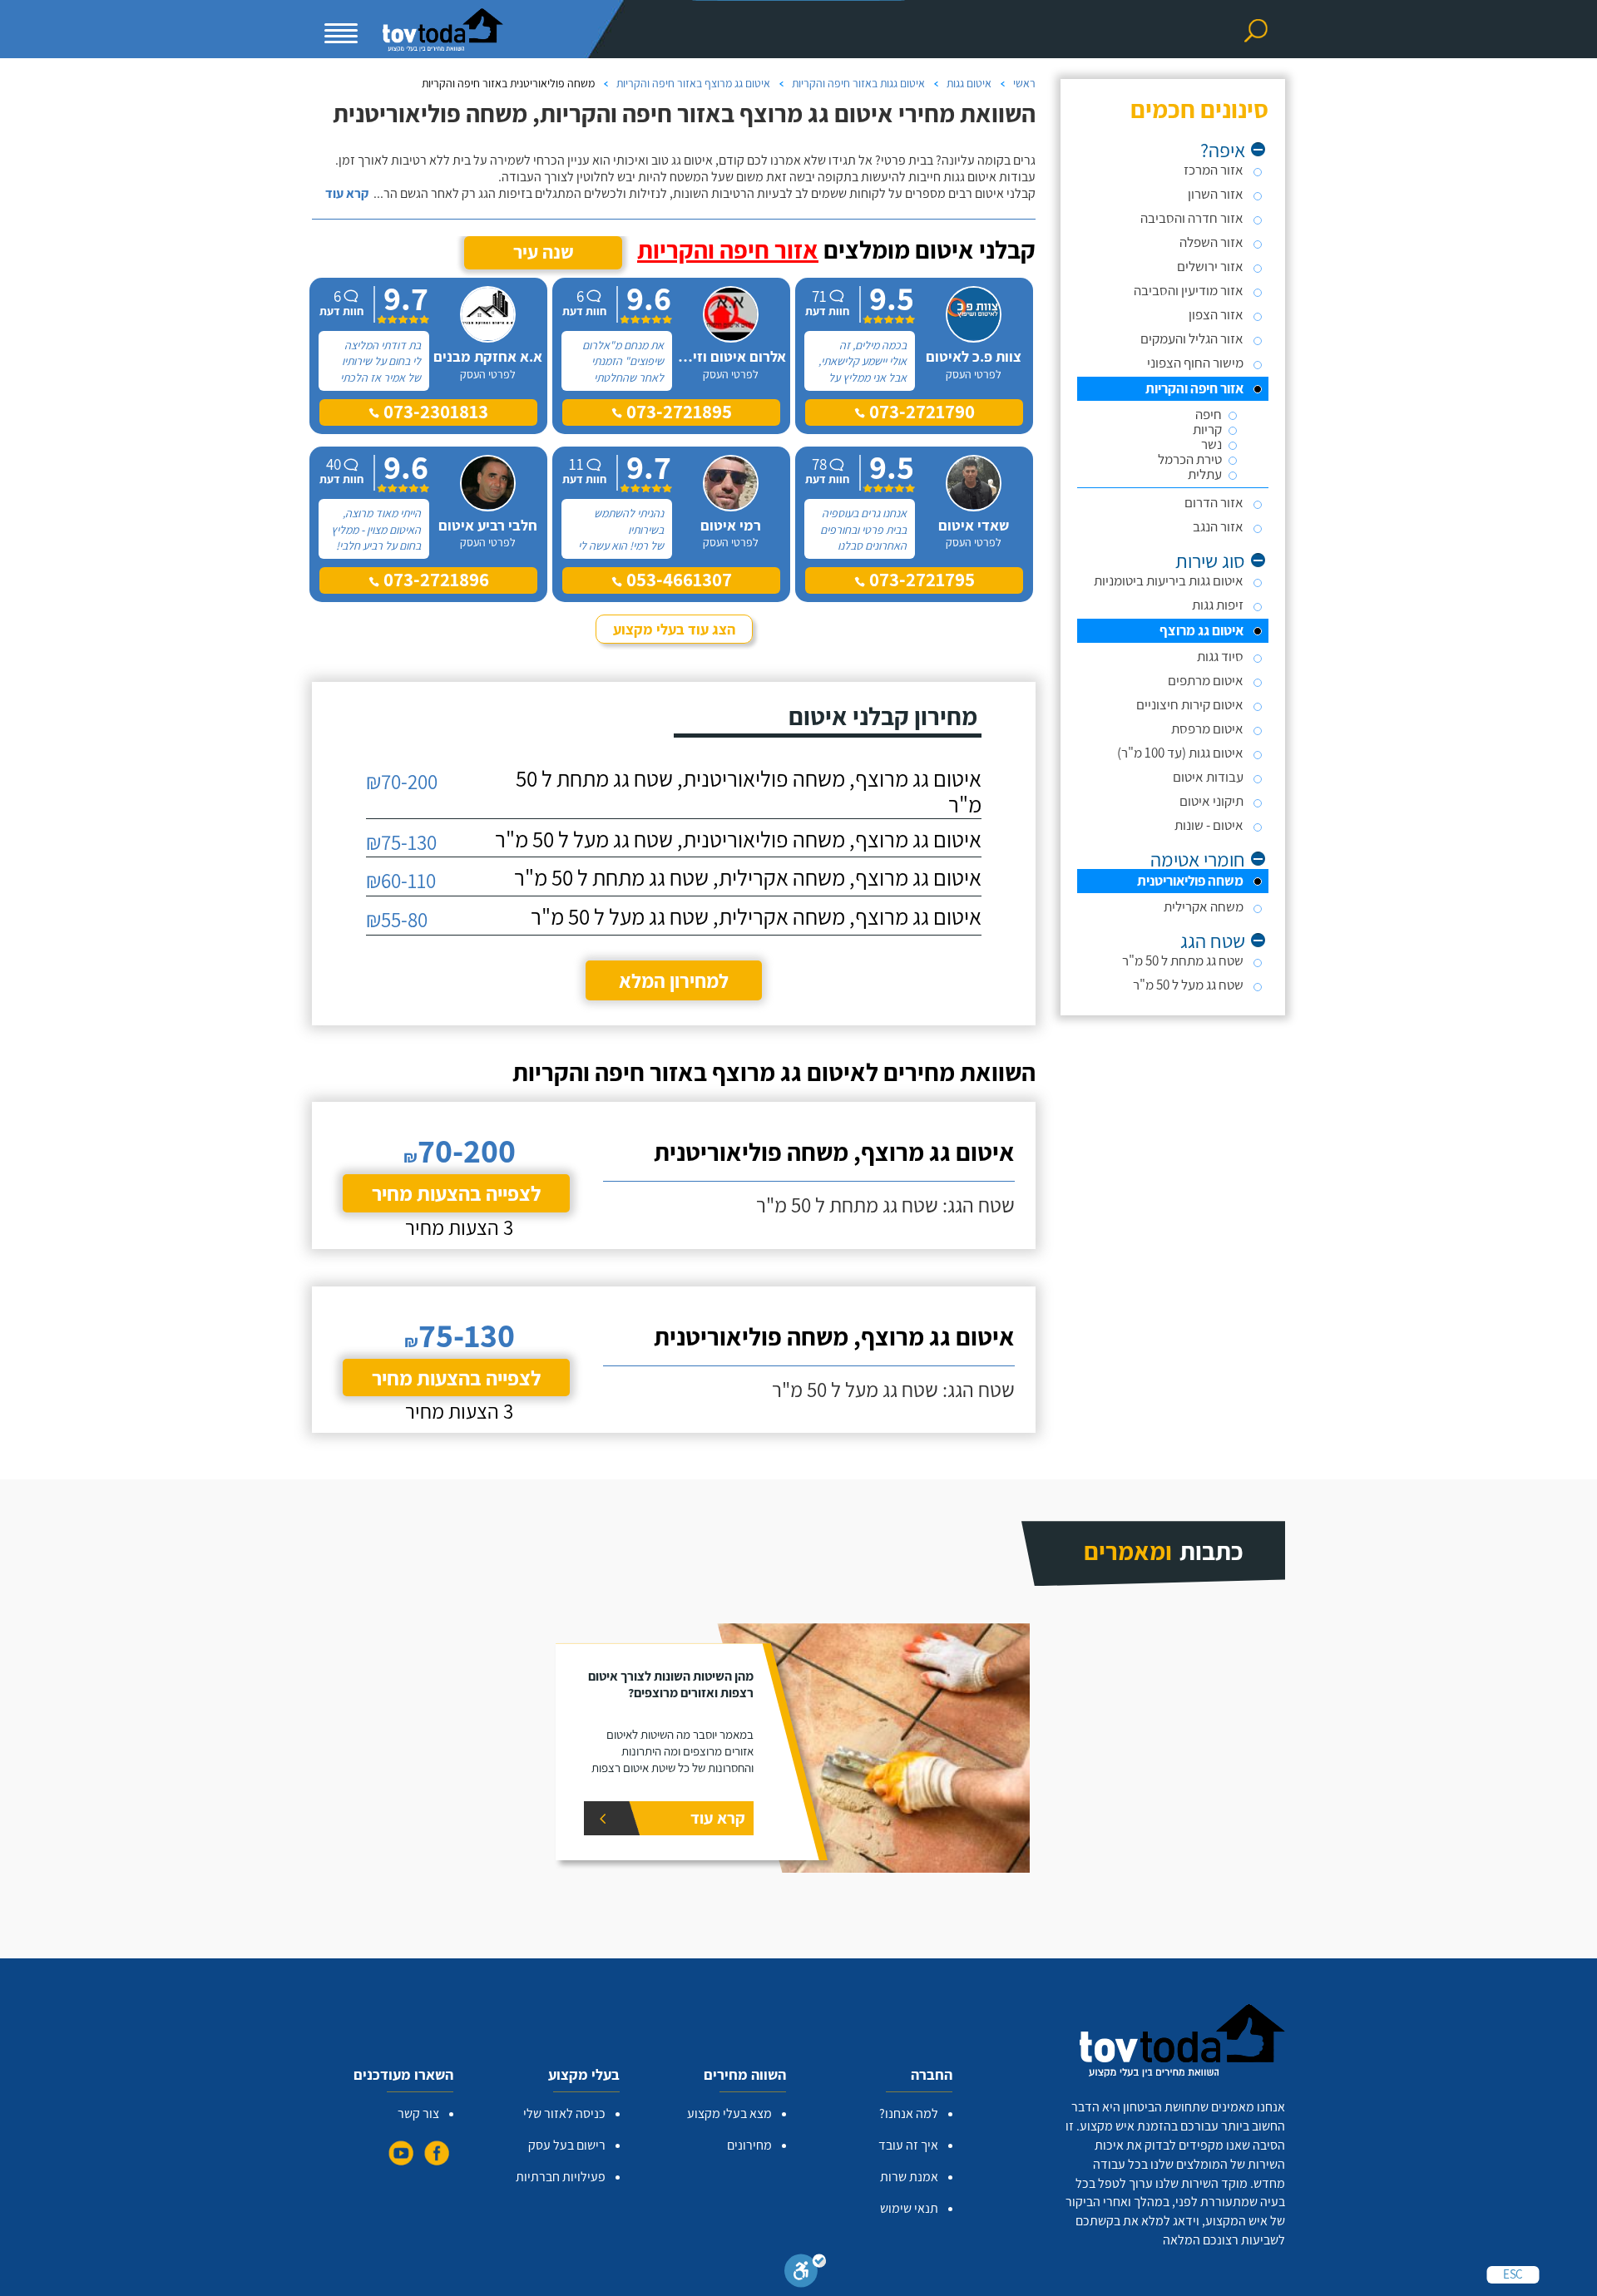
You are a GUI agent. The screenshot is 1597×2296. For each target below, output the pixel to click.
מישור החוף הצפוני (1195, 363)
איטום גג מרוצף (1201, 630)
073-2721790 (920, 412)
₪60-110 (401, 880)
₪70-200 (402, 781)
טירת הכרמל (1190, 459)
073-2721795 (920, 580)
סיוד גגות (1220, 656)
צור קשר (418, 2113)
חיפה (1209, 415)
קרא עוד (347, 194)
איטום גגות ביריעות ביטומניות (1169, 580)
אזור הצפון (1216, 314)
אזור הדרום (1214, 502)
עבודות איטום (1208, 777)
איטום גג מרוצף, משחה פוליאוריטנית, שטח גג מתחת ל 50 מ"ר (749, 792)
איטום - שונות (1209, 825)
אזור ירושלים (1210, 266)
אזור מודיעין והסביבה (1189, 290)
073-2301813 (434, 412)
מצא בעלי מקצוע (729, 2113)
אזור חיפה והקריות (1194, 388)
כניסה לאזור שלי (564, 2113)
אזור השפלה (1211, 242)
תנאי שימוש (909, 2208)
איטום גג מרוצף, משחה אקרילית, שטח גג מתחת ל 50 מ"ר (748, 878)
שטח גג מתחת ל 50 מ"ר (1183, 960)
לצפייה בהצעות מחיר (456, 1193)
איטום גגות (969, 83)
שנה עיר (544, 252)
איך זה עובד (908, 2145)
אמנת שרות (909, 2177)
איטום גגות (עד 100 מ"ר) (1180, 753)
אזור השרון (1216, 194)
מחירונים (749, 2145)
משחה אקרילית (1204, 906)
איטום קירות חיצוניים (1190, 704)
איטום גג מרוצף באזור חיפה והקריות (693, 83)
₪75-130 (401, 842)
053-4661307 (677, 580)
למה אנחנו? (909, 2113)
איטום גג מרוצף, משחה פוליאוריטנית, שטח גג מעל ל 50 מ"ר (738, 839)
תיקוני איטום (1211, 801)
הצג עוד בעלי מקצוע (674, 629)
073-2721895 (677, 412)
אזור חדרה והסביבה (1192, 218)
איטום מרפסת (1207, 728)
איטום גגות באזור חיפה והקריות (858, 83)
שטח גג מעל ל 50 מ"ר (1188, 985)
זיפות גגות (1218, 605)
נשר (1211, 444)
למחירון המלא (674, 980)
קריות (1207, 430)
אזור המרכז (1214, 170)
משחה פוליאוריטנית (1190, 881)
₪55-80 (397, 919)
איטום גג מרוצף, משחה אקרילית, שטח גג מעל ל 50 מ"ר (756, 917)
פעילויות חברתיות (561, 2177)
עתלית (1205, 474)
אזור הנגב (1218, 526)
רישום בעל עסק (567, 2145)
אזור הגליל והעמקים (1192, 338)
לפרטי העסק (974, 374)
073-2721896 (434, 580)
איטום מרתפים (1206, 680)
